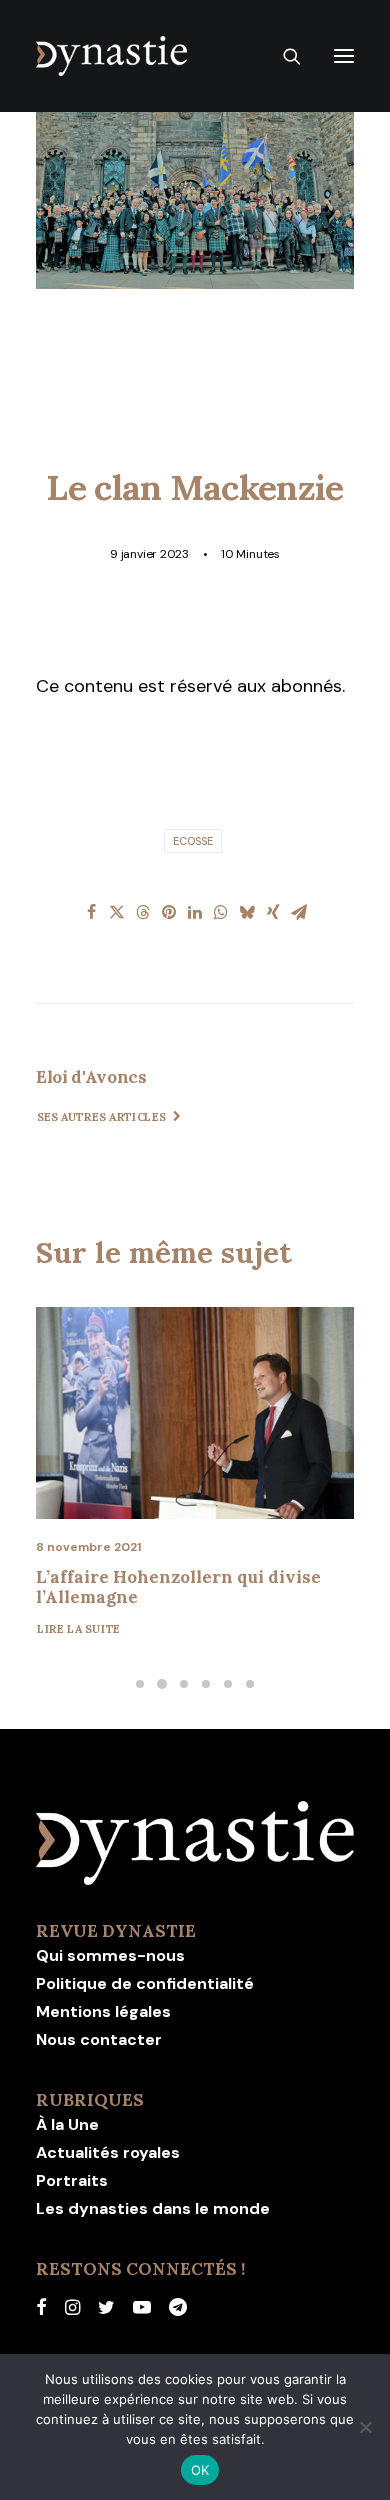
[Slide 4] (206, 1684)
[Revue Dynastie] (111, 56)
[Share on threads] (143, 912)
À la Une (67, 2124)
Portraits (72, 2180)
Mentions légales (103, 2011)
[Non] (365, 2427)
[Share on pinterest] (169, 912)
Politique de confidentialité (145, 1983)
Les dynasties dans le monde (153, 2208)
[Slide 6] (250, 1684)
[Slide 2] (162, 1684)
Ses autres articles (101, 1117)
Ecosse (193, 841)
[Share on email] (299, 912)
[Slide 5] (228, 1684)
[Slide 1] (140, 1684)
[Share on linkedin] (195, 912)
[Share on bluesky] (247, 912)
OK (200, 2470)
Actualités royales (108, 2152)
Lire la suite (79, 1628)
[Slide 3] (184, 1684)
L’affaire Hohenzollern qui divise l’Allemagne (178, 1587)
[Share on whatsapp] (221, 912)
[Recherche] (283, 56)
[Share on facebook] (91, 912)
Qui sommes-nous (110, 1955)
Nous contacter (99, 2039)
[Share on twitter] (117, 912)
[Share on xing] (273, 912)
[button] (344, 56)
